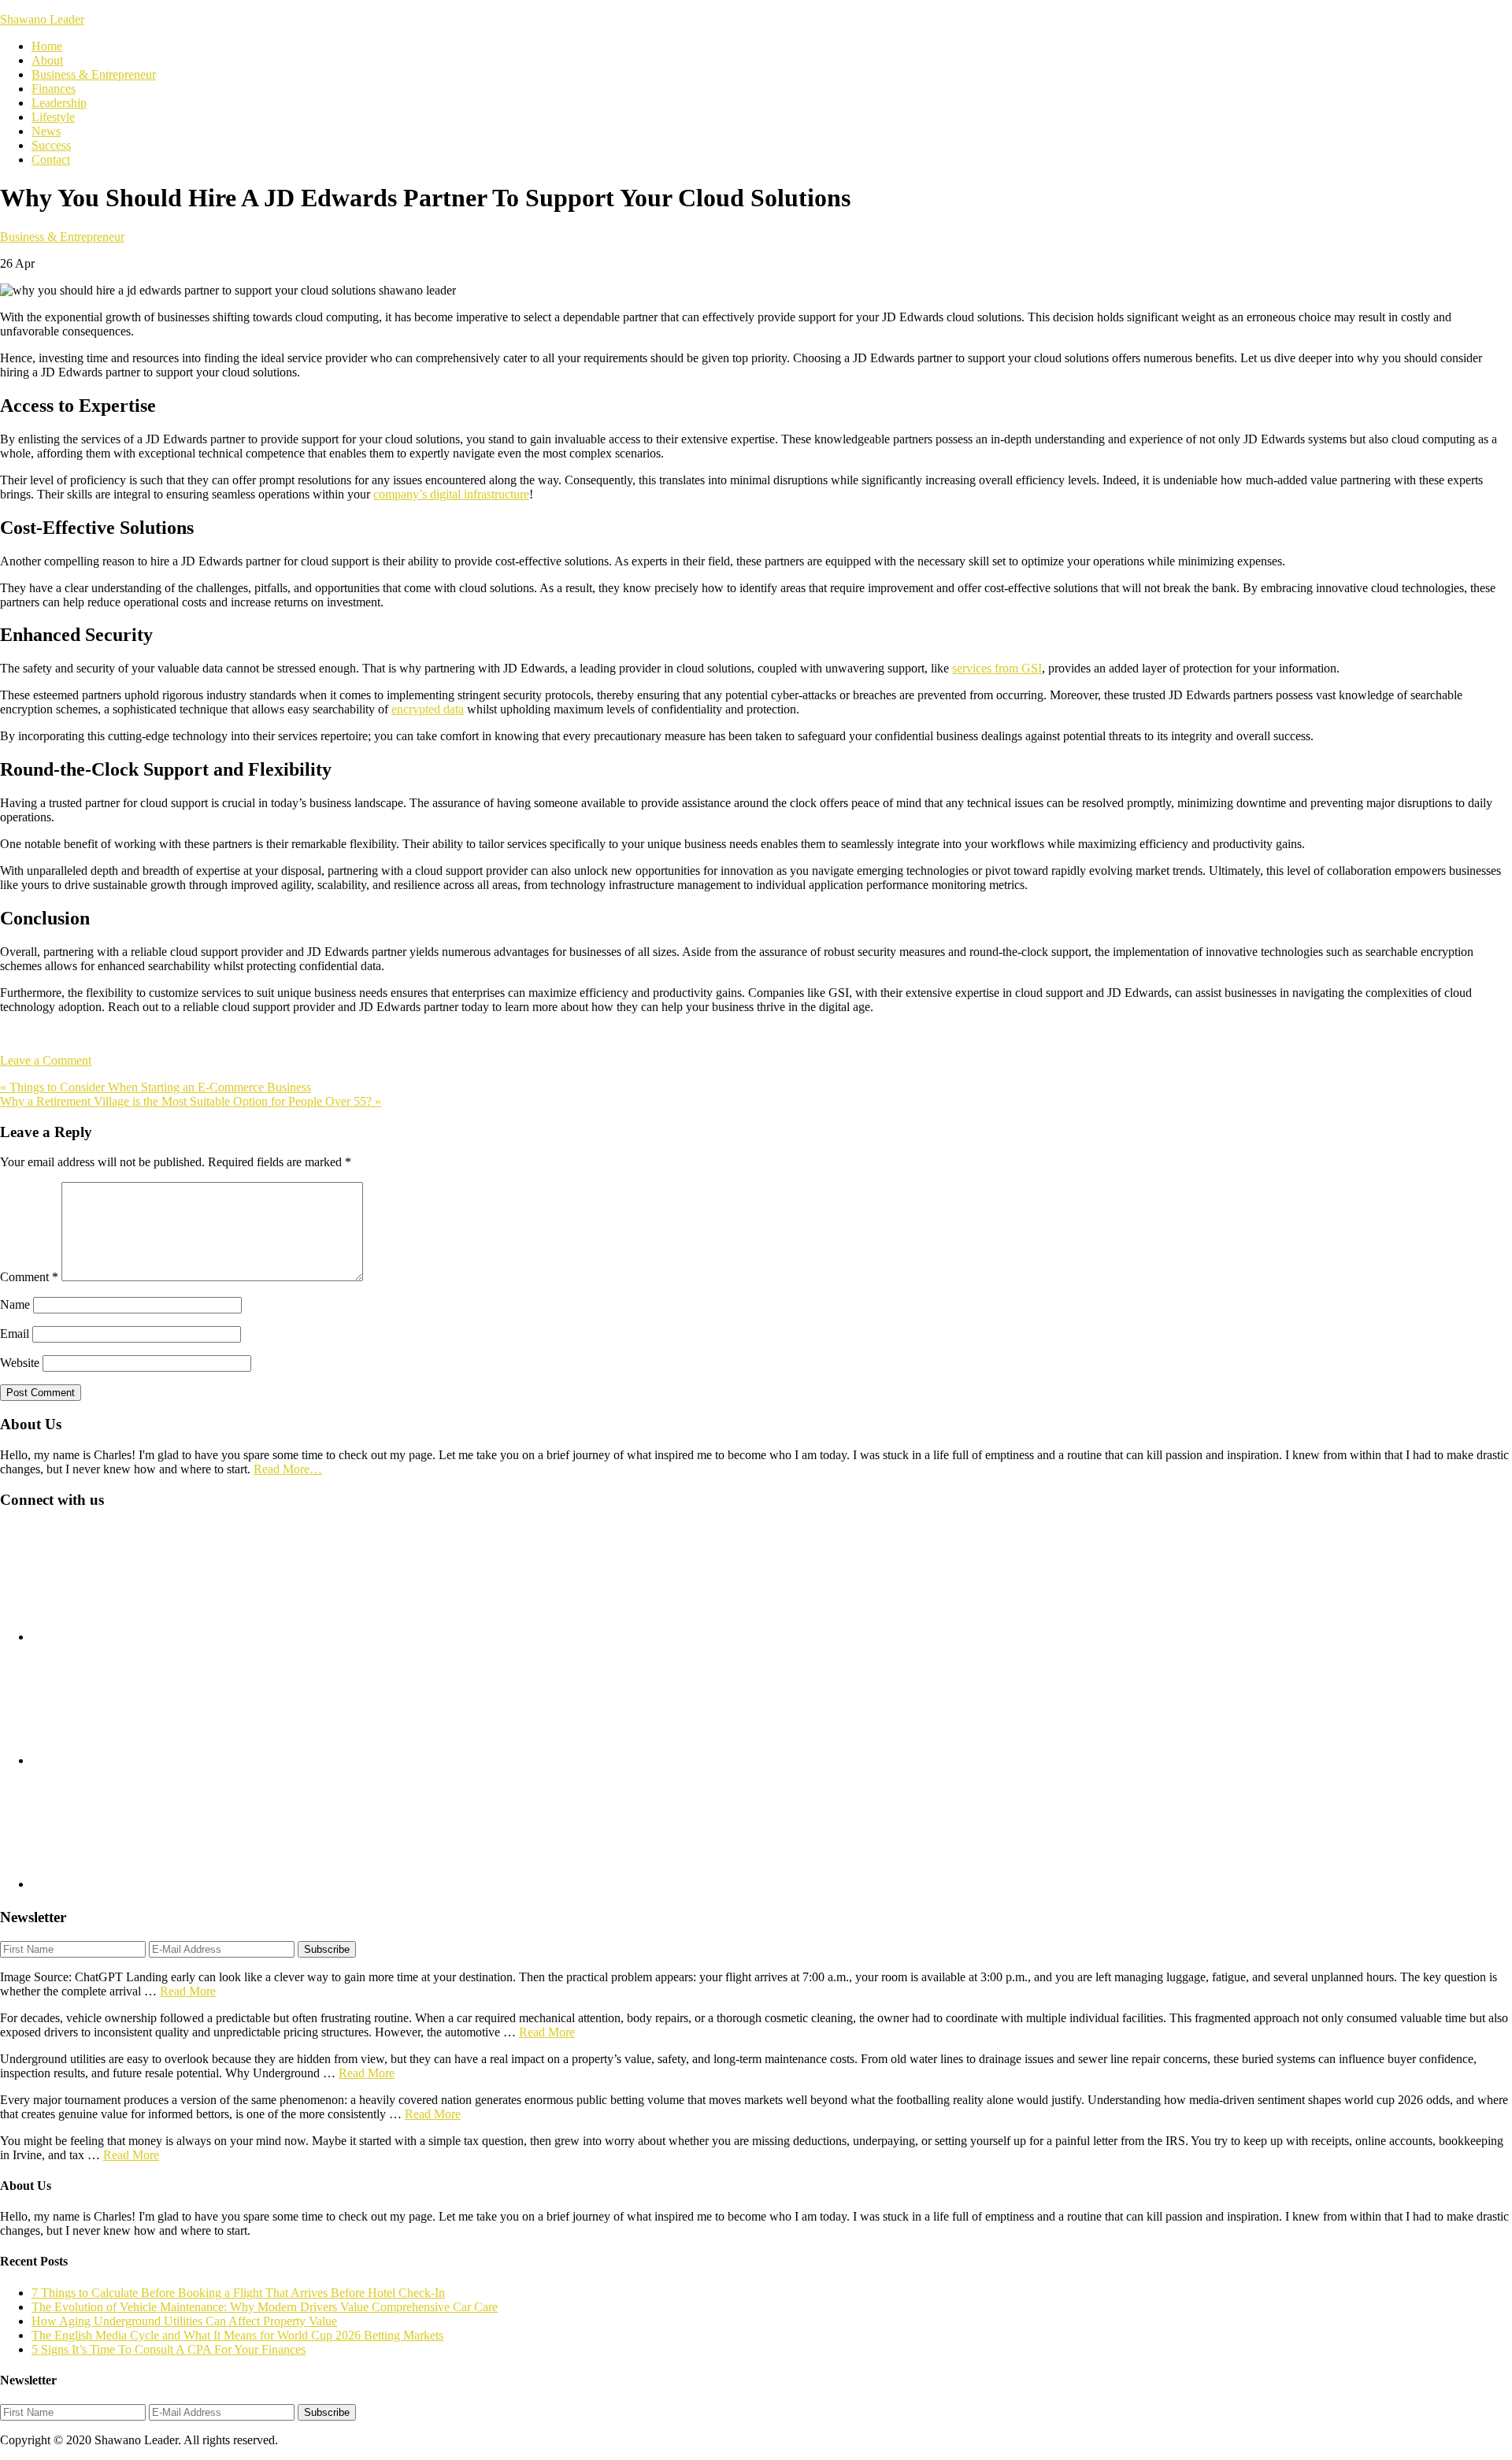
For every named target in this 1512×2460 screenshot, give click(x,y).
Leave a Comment (46, 1060)
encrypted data (428, 709)
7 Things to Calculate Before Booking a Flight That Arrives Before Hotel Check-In (238, 2293)
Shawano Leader (42, 19)
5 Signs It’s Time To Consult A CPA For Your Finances (169, 2349)
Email (15, 1334)
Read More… (288, 1469)
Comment (29, 1277)
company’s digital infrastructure (451, 494)
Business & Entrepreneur (62, 237)
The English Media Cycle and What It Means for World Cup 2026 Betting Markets (237, 2335)
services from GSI (997, 668)
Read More (188, 1991)
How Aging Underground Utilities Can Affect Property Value (184, 2321)
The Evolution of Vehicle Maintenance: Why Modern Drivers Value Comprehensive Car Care (265, 2307)
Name (15, 1304)
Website (20, 1363)
